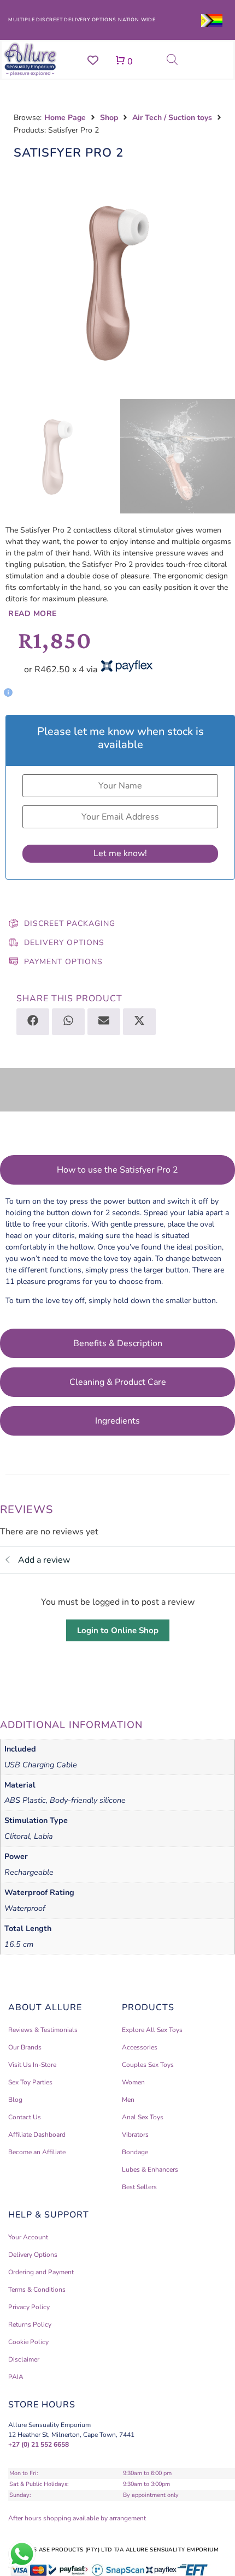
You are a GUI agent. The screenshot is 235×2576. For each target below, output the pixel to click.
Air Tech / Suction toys (172, 118)
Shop (109, 118)
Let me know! (120, 853)
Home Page (65, 118)
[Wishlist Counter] (93, 60)
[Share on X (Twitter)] (139, 1022)
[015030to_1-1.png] (117, 282)
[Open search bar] (172, 59)
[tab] (117, 1170)
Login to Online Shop (118, 1630)
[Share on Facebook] (33, 1022)
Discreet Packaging (70, 924)
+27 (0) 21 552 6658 (39, 2444)
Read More (33, 614)
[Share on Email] (104, 1022)
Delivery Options (64, 943)
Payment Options (63, 962)
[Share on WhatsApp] (68, 1022)
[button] (109, 688)
